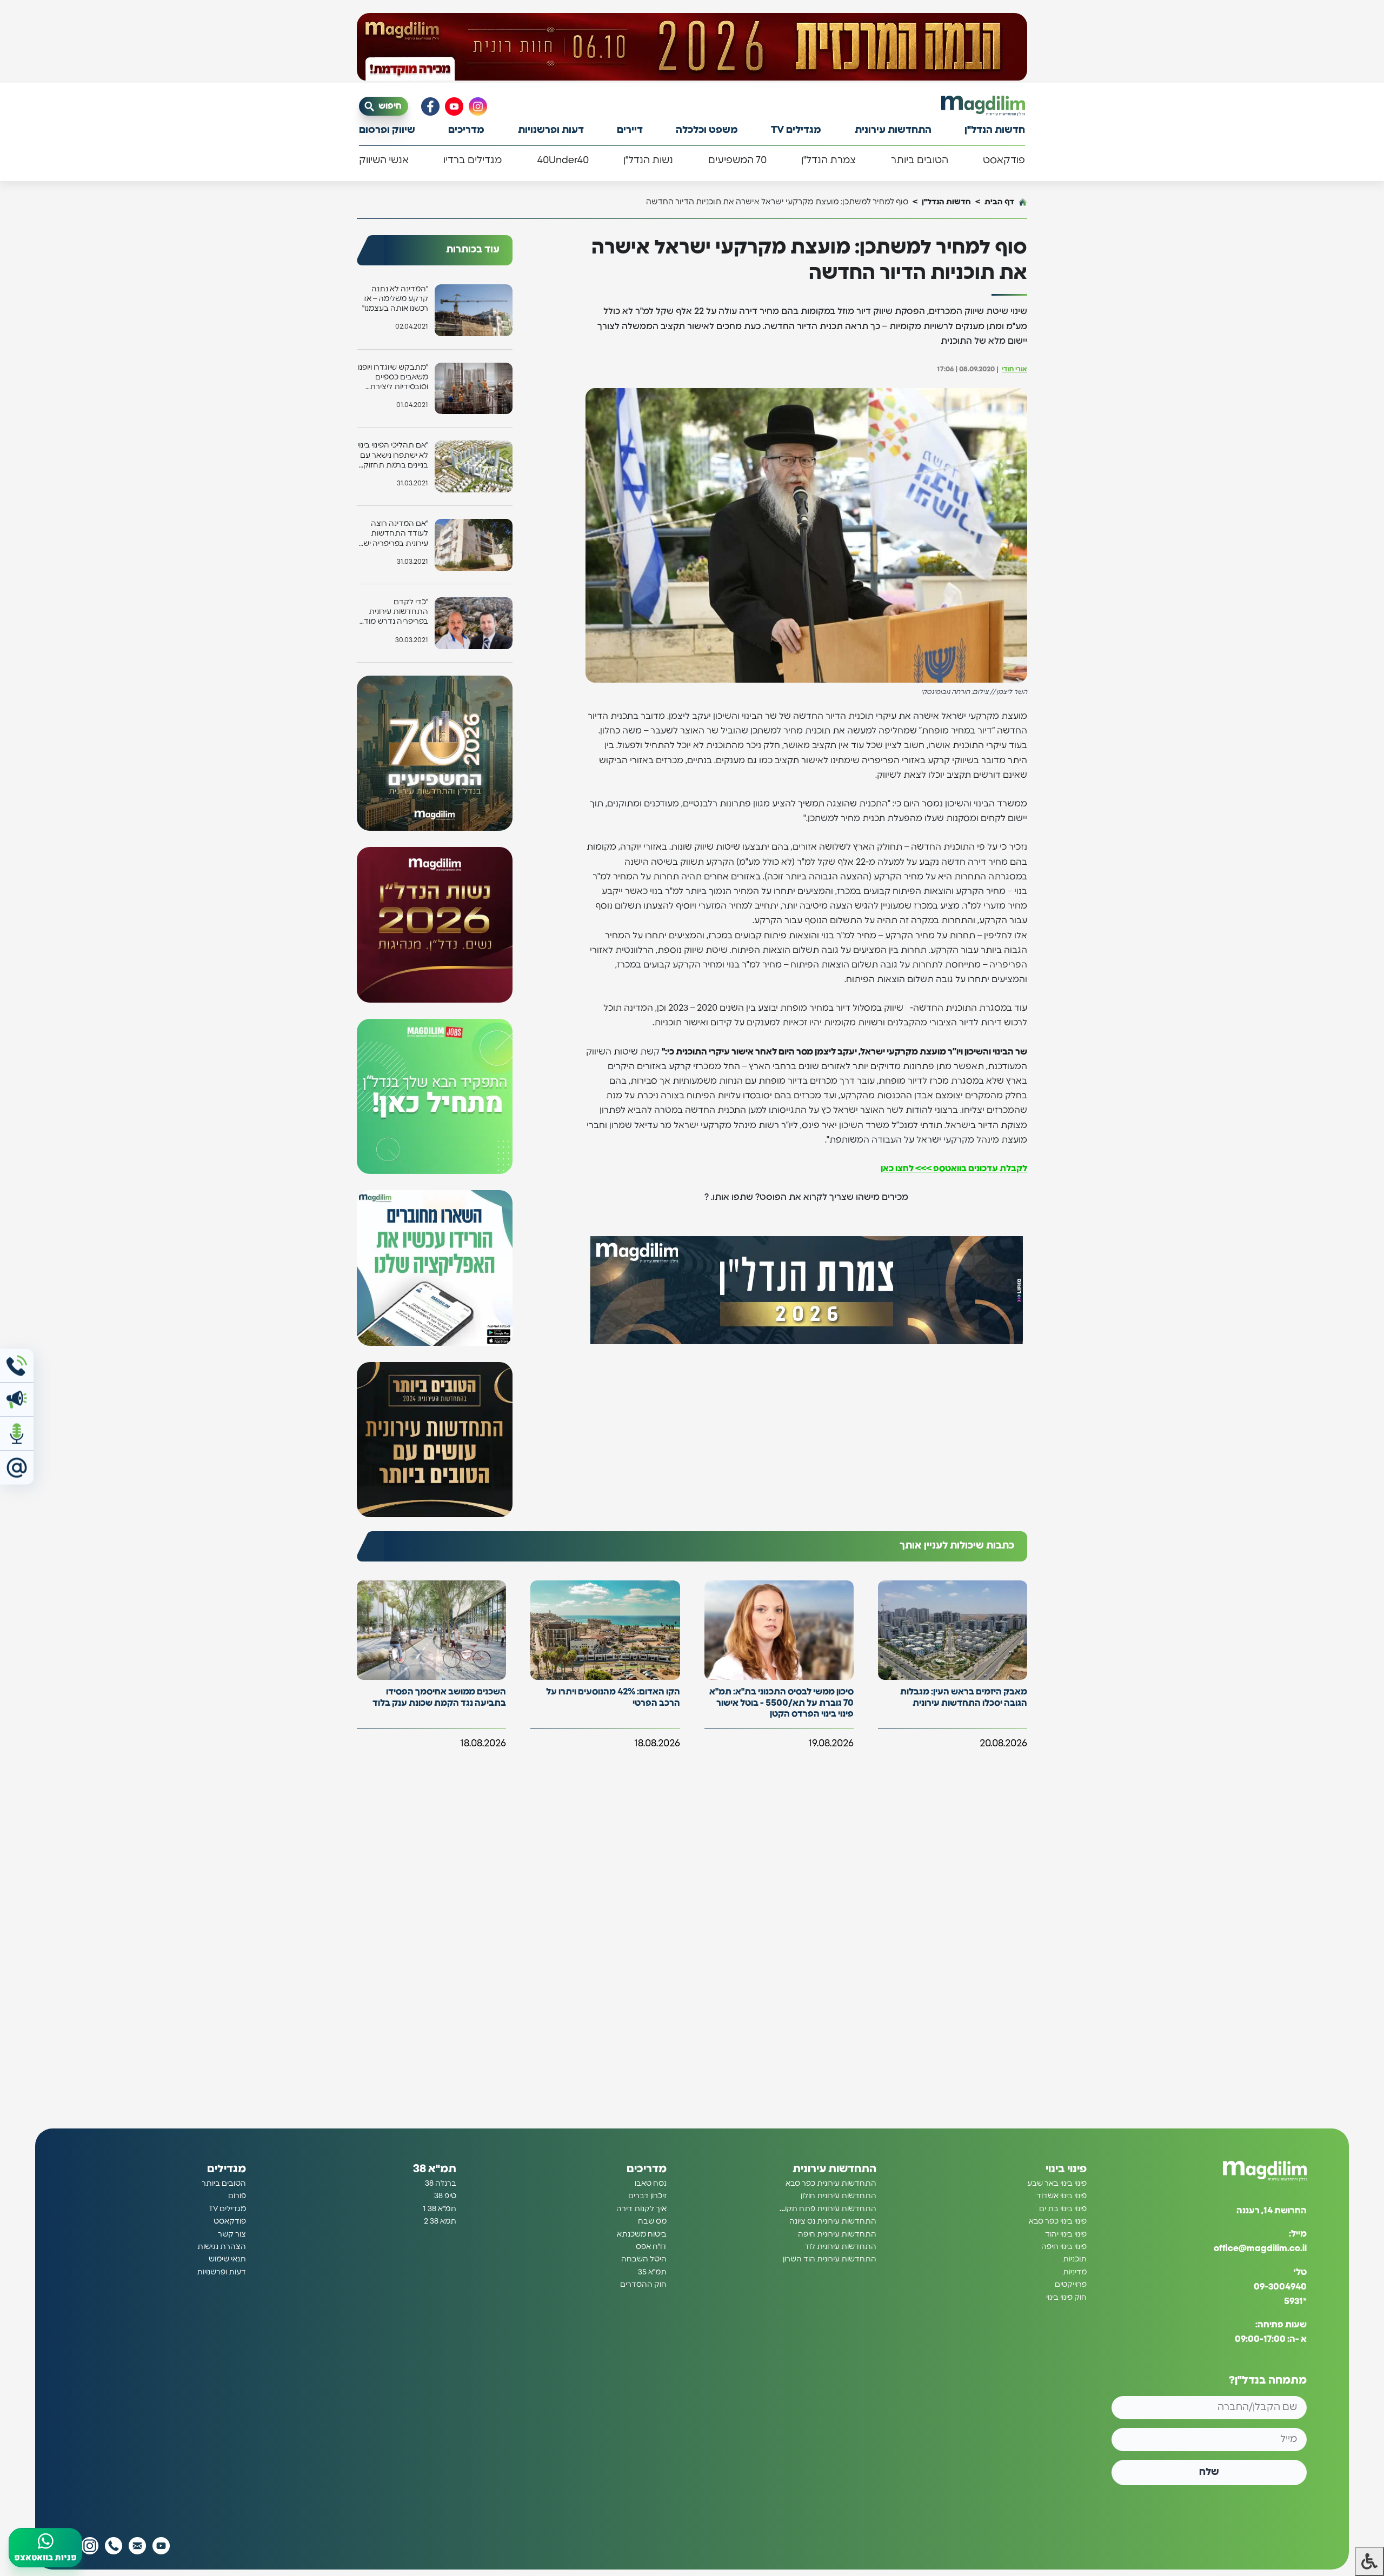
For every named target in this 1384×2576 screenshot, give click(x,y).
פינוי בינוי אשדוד (1062, 2197)
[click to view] (692, 47)
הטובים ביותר (920, 161)
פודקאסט (1004, 161)
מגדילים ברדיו (473, 161)
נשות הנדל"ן (648, 161)
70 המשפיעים (737, 161)
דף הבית (999, 202)
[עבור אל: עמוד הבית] (983, 106)
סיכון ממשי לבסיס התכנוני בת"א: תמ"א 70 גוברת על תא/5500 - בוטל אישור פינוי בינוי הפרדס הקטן (781, 1703)
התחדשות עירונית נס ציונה (833, 2221)
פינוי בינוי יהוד (1066, 2234)
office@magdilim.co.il (1260, 2249)
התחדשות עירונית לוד (840, 2247)
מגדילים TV (796, 130)
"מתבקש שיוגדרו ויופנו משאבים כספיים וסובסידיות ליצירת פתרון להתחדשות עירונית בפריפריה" (393, 378)
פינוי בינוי (1066, 2169)
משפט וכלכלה (707, 130)
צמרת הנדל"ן (829, 161)
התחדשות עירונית (893, 130)
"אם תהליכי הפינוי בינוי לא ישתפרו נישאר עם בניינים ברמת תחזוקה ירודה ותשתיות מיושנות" (393, 456)
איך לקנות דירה (641, 2209)
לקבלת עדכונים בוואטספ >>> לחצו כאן (954, 1169)
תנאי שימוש (227, 2260)
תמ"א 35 (652, 2272)
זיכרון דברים (647, 2197)
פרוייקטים (1071, 2285)
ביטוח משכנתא (642, 2234)
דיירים (630, 130)
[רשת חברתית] (478, 106)
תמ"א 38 (435, 2169)
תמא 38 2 (440, 2221)
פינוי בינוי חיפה (1064, 2247)
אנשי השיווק (384, 161)
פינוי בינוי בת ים (1063, 2209)
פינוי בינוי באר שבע (1057, 2184)
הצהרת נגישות (222, 2247)
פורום (237, 2197)
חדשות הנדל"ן (995, 130)
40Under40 (563, 161)
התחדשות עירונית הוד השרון (830, 2260)
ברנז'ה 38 (441, 2184)
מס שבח (652, 2221)
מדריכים (466, 130)
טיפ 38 (445, 2197)
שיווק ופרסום (387, 130)
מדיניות (1075, 2272)
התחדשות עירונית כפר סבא (831, 2184)
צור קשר (232, 2234)
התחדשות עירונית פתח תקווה (827, 2209)
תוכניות (1075, 2260)
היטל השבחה (644, 2260)
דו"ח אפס (651, 2247)
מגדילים (227, 2169)
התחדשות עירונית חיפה (837, 2234)
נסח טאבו (651, 2184)
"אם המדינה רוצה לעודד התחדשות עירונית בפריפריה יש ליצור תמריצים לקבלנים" (396, 534)
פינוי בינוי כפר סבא (1058, 2221)
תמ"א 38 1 (440, 2209)
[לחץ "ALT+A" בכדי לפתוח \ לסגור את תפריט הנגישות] (1369, 2561)
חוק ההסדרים (643, 2285)
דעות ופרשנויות (551, 130)
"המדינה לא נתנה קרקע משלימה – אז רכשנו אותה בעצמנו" (395, 299)
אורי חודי (1014, 369)
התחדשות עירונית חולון (839, 2197)
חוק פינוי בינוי (1066, 2298)
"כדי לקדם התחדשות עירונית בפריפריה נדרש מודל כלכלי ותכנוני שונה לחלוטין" (394, 613)
